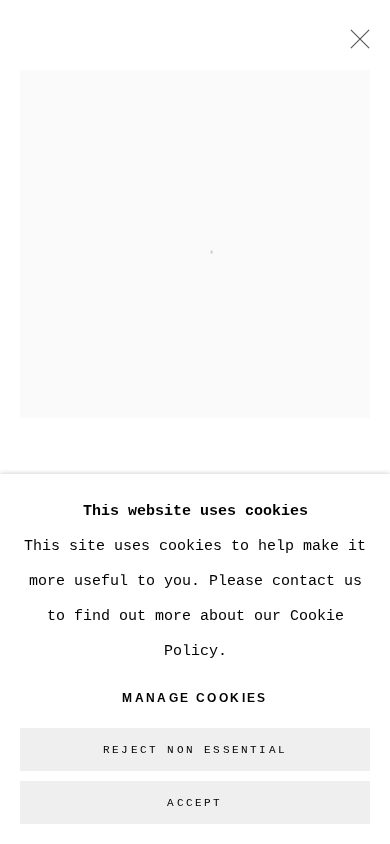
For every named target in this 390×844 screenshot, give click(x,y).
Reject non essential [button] (195, 750)
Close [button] (355, 45)
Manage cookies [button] (195, 698)
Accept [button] (194, 803)
